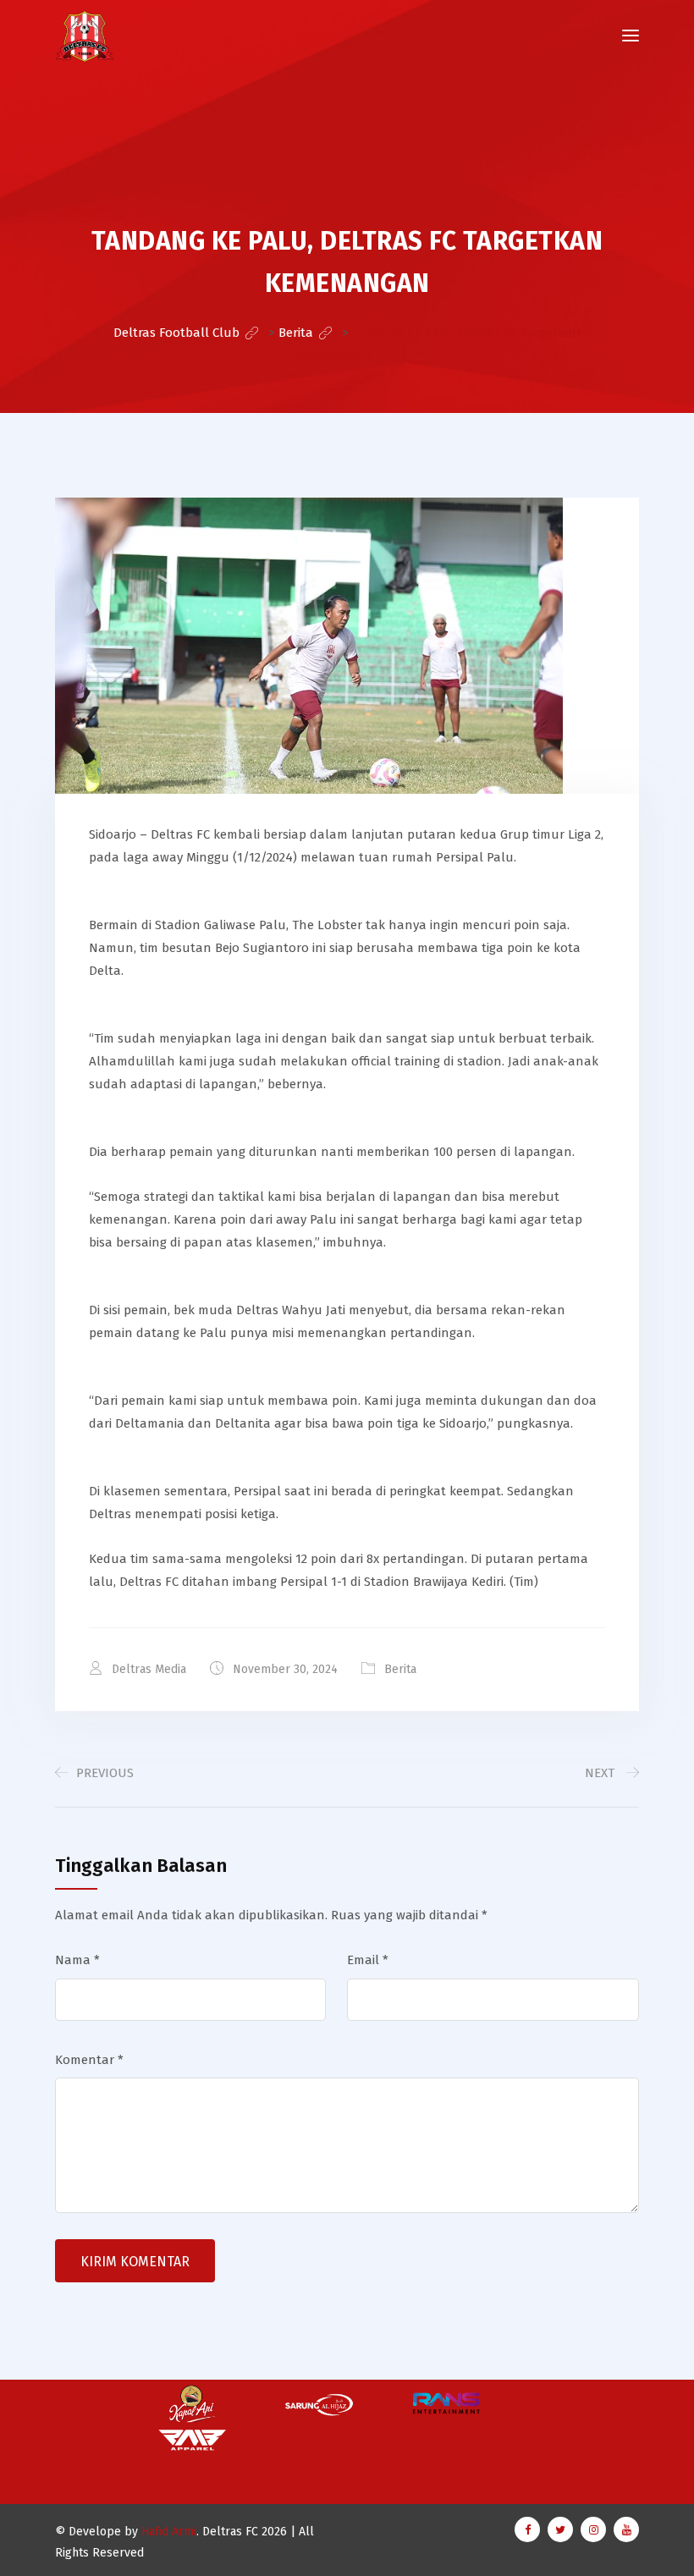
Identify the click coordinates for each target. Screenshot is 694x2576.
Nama (77, 1960)
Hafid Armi (169, 2532)
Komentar (89, 2060)
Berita (400, 1669)
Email (368, 1960)
